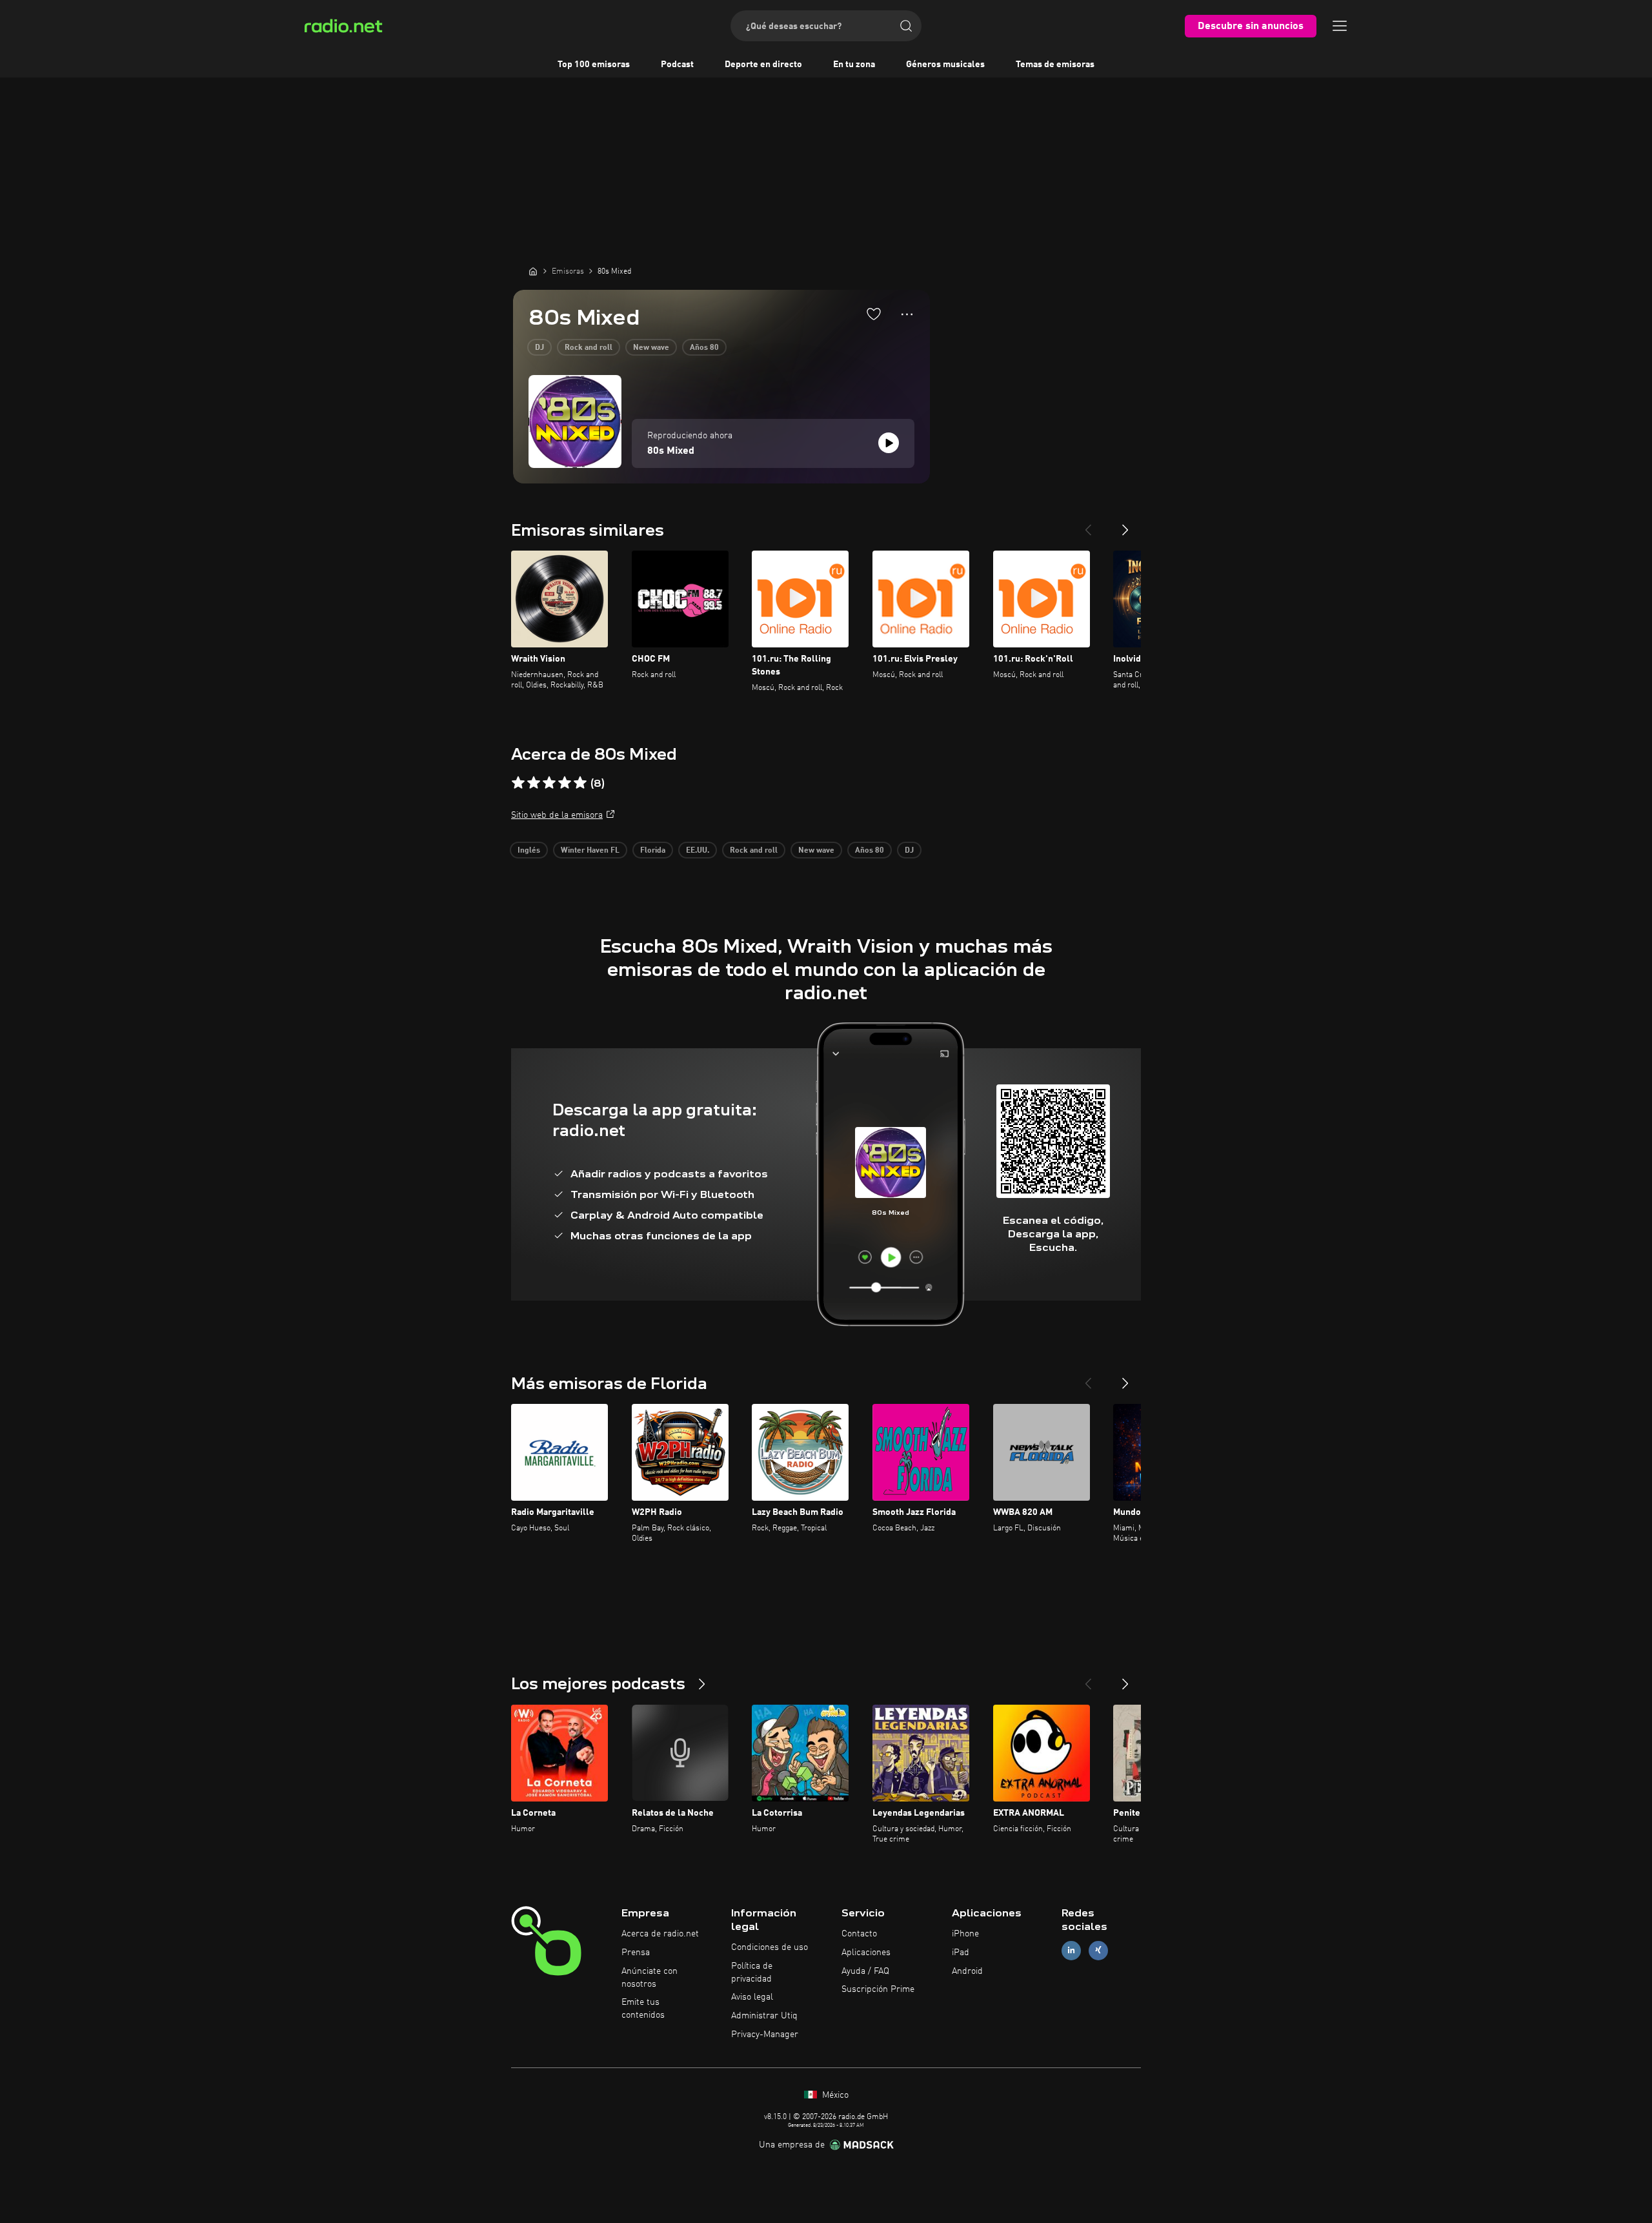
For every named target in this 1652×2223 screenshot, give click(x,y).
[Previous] (1088, 525)
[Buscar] (906, 26)
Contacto (859, 1934)
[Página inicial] (533, 271)
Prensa (636, 1953)
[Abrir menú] (1340, 26)
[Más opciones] (907, 314)
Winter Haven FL (590, 851)
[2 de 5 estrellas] (534, 783)
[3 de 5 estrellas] (549, 783)
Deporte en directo (763, 65)
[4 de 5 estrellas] (565, 783)
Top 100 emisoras (594, 65)
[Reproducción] (889, 443)
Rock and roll (589, 348)
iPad (961, 1953)
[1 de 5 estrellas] (518, 783)
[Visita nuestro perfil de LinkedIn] (1071, 1950)
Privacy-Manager (765, 2035)
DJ (539, 348)
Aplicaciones (866, 1953)
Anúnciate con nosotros (650, 1978)
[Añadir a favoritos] (874, 314)
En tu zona (854, 65)
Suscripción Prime (878, 1989)
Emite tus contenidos (643, 2009)
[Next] (1125, 525)
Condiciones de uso (770, 1947)
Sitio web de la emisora (557, 815)
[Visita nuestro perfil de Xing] (1098, 1950)
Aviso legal (752, 1997)
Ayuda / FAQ (865, 1971)
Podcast (677, 65)
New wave (651, 348)
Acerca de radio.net (660, 1934)
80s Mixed (671, 451)
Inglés (529, 851)
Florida (653, 851)
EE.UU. (698, 851)
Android (967, 1971)
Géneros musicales (945, 65)
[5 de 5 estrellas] (580, 783)
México (834, 2095)
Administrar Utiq (764, 2016)
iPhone (965, 1934)
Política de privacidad (752, 1973)
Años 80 (704, 348)
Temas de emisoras (1055, 65)
